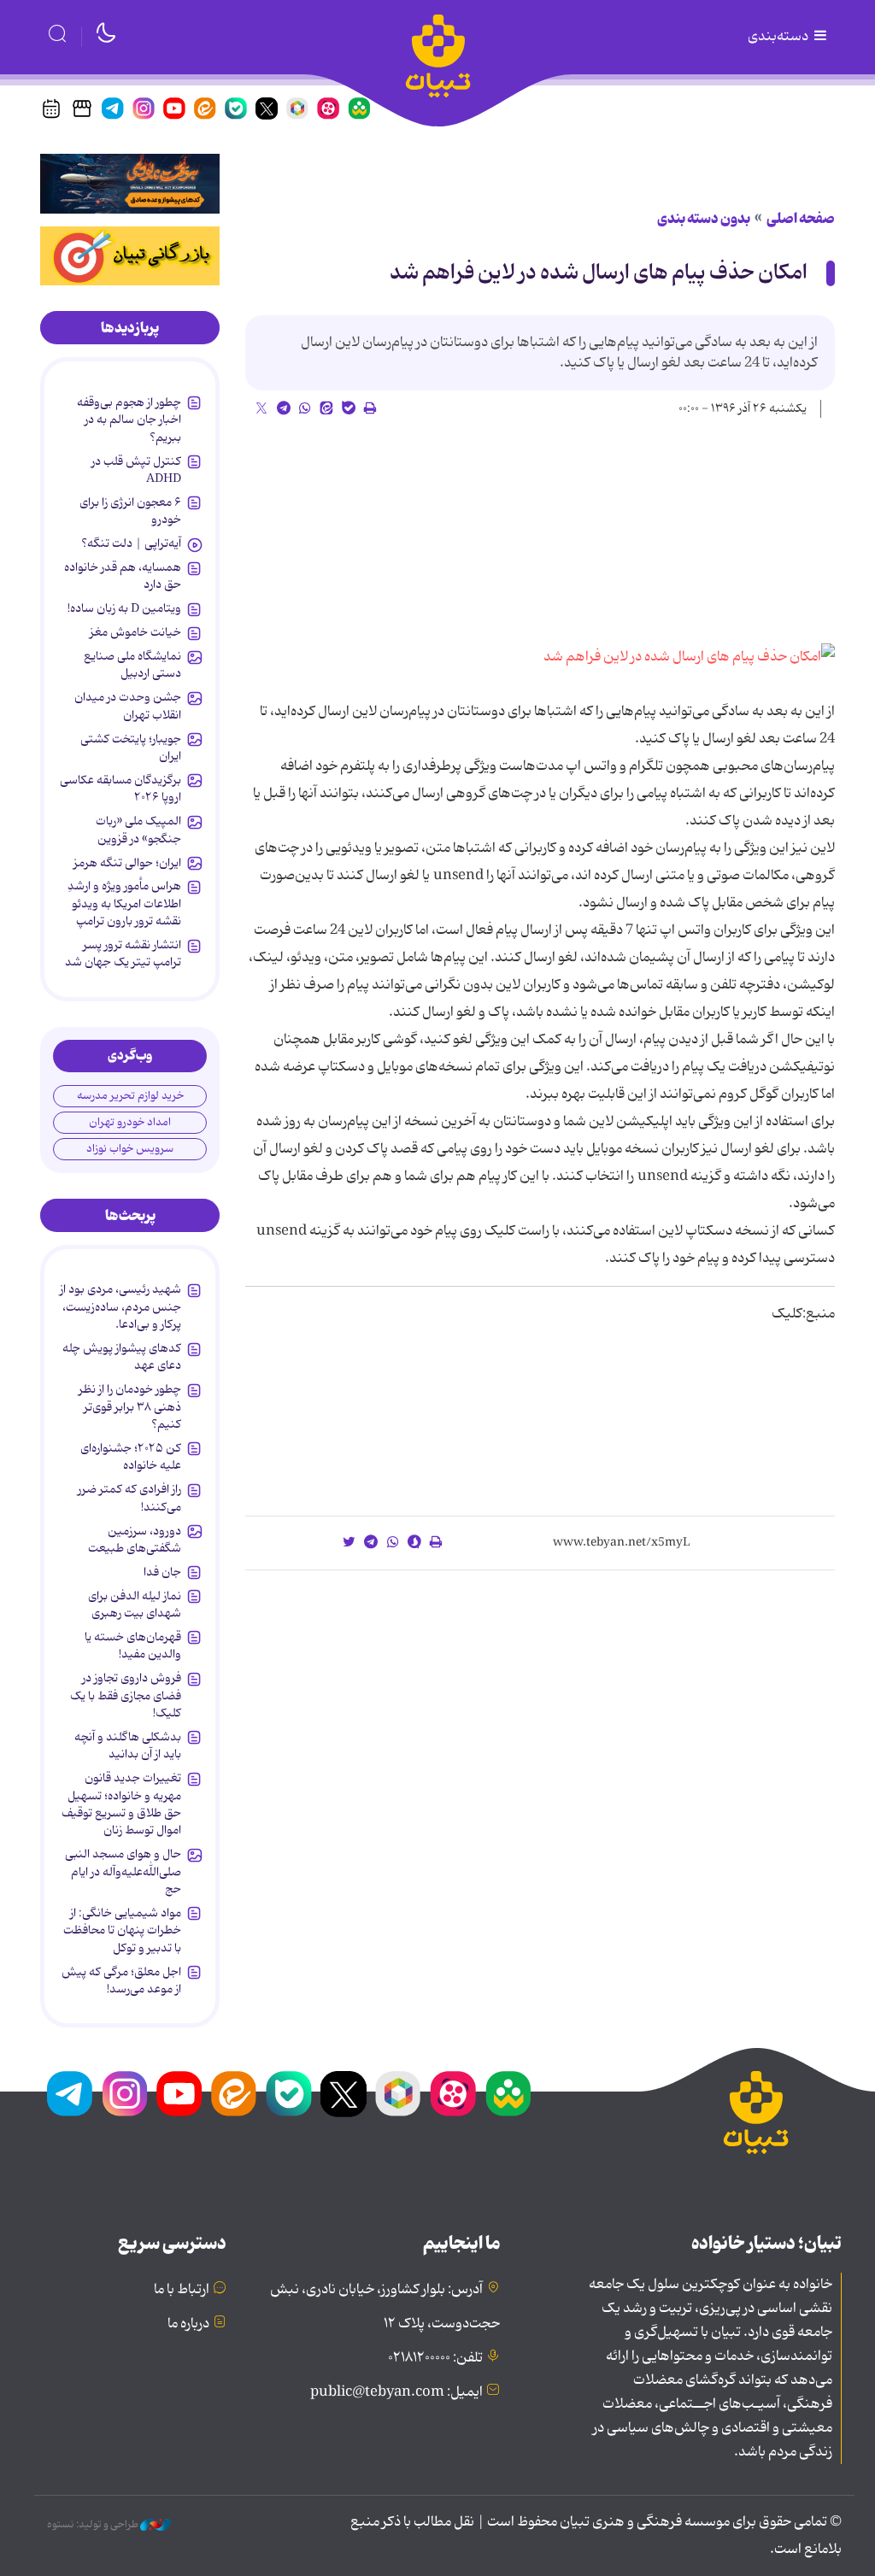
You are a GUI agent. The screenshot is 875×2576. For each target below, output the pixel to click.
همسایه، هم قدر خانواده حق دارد (123, 576)
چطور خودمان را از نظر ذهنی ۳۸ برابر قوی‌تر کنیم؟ (130, 1407)
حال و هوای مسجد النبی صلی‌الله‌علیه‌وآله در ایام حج (123, 1872)
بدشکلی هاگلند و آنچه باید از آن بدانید (128, 1746)
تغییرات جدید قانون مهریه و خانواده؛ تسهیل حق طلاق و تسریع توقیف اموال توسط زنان (121, 1804)
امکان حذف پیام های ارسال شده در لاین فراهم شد (599, 273)
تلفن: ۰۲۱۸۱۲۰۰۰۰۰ (435, 2358)
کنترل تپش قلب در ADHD (136, 470)
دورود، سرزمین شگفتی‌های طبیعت (135, 1540)
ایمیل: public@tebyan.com (396, 2392)
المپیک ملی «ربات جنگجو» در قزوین (138, 830)
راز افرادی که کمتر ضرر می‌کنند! (129, 1498)
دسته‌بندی (779, 37)
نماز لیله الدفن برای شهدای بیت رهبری (135, 1605)
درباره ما (188, 2324)
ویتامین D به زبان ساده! (124, 608)
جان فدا (162, 1572)
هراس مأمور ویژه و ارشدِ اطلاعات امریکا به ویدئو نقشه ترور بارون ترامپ (124, 904)
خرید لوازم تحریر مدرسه (130, 1096)
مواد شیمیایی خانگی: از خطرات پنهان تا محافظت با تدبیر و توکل (122, 1931)
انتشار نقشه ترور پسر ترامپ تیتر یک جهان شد (123, 954)
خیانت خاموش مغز (135, 632)
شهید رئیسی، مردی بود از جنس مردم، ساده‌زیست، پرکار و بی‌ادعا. (120, 1307)
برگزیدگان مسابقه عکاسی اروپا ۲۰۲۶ (120, 789)
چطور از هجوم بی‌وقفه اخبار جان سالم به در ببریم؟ (129, 420)
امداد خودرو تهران (130, 1122)
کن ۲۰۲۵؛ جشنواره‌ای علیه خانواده (131, 1457)
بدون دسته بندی (704, 219)
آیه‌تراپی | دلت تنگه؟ (131, 543)
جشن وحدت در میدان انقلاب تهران (128, 706)
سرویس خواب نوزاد (130, 1149)
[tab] (130, 328)
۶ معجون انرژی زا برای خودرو (130, 511)
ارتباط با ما (182, 2290)
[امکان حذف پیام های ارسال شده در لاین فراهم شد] (689, 657)
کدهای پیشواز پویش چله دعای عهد (122, 1357)
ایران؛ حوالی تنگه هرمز (127, 863)
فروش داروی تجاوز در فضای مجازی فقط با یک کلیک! (126, 1696)
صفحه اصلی (801, 219)
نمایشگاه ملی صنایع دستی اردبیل (132, 665)
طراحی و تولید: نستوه (94, 2525)
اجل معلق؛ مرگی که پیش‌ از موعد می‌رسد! (121, 1980)
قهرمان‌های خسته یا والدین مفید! (133, 1646)
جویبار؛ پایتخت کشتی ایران (131, 748)
